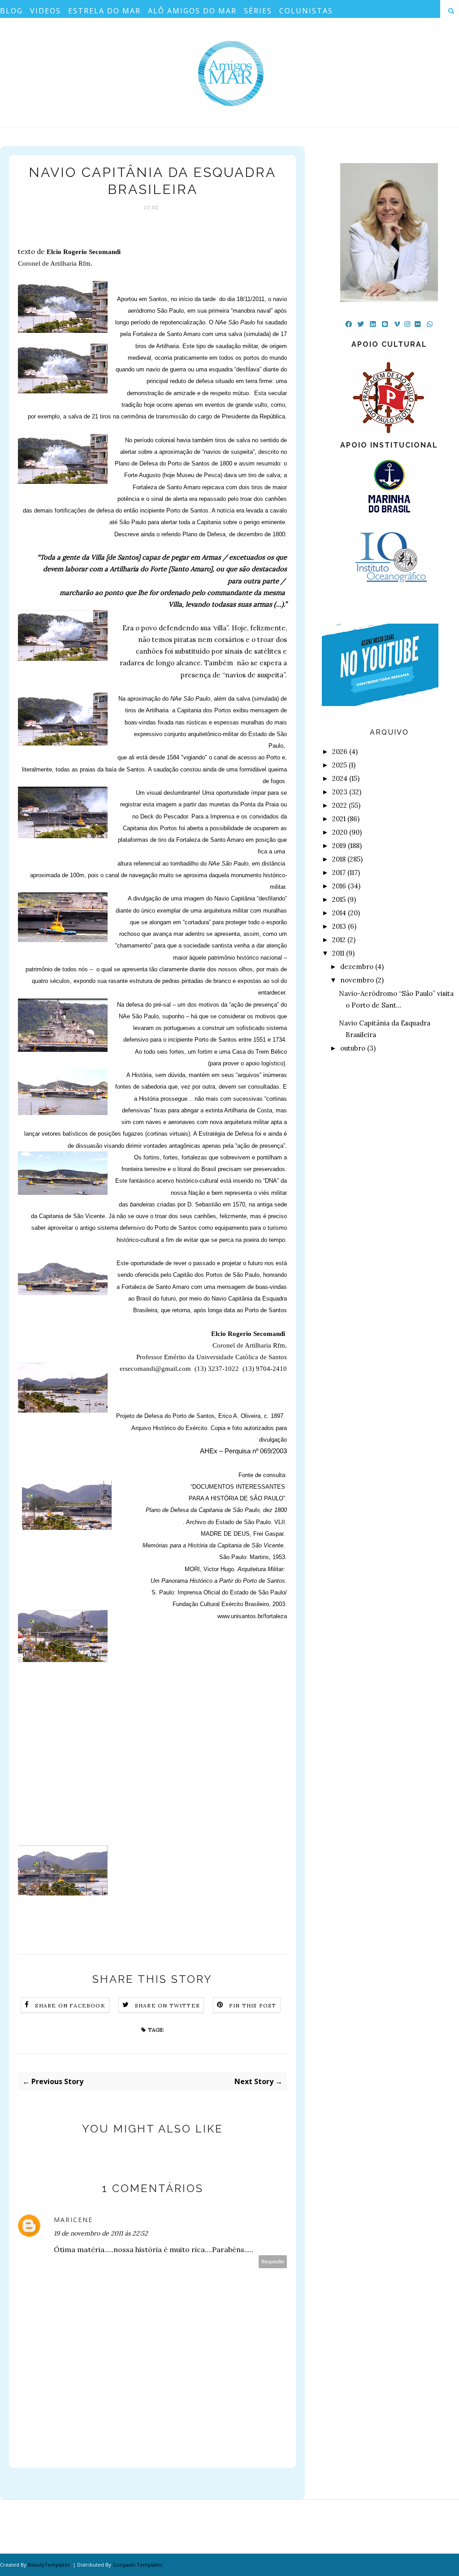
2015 (339, 899)
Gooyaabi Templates (137, 2565)
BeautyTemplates (49, 2565)
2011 (338, 953)
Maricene (73, 2220)
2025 (340, 765)
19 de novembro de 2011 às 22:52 (101, 2233)
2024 (340, 778)
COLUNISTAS (306, 11)
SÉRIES (258, 11)
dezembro (357, 967)
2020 (340, 832)
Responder (273, 2262)
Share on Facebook (70, 2005)
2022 (340, 805)
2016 (339, 886)
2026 (340, 752)
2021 (339, 819)
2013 (339, 926)
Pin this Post (253, 2005)
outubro (353, 1048)
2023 (340, 792)
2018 (339, 859)
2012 (339, 940)
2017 (339, 872)
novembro (357, 980)
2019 (339, 846)
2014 (339, 913)
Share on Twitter (167, 2005)
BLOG (11, 11)
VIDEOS (45, 11)
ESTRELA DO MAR (104, 11)
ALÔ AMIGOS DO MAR (192, 11)
